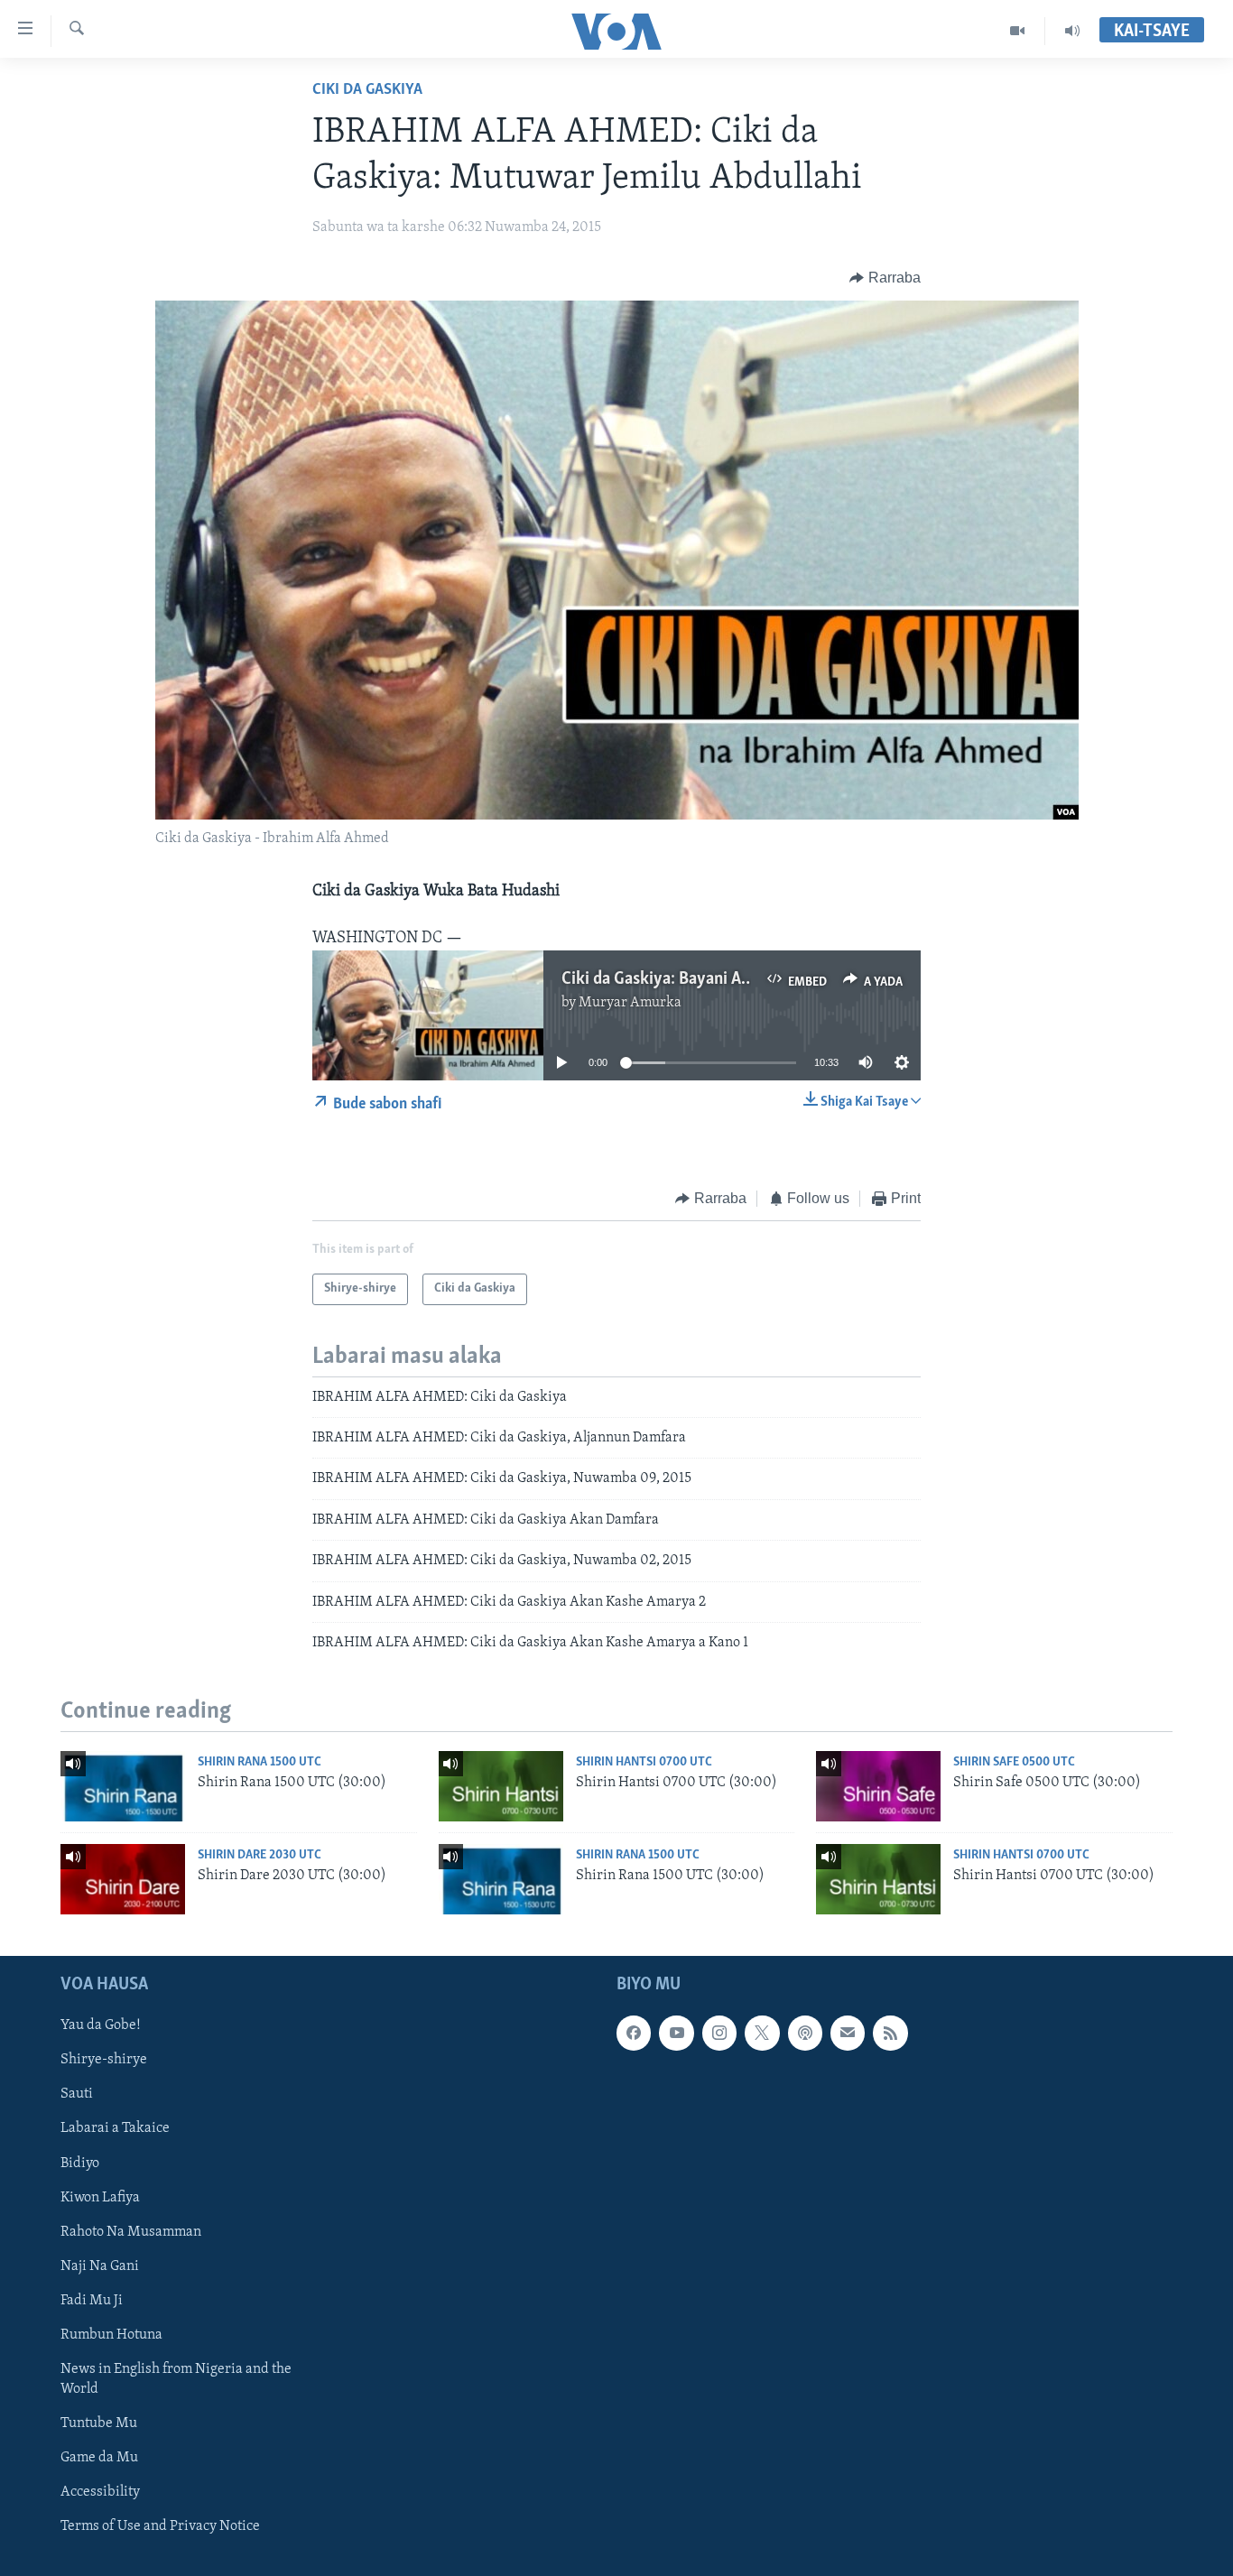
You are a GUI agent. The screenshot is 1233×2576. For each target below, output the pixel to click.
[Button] (885, 278)
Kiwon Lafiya (100, 2197)
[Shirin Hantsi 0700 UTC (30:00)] (501, 1786)
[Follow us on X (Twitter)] (762, 2033)
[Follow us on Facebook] (634, 2033)
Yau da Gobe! (101, 2025)
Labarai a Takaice (115, 2128)
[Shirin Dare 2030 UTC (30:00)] (123, 1879)
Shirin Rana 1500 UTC (260, 1762)
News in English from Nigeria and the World (176, 2378)
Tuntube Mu (99, 2423)
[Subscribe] (848, 2033)
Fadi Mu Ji (92, 2300)
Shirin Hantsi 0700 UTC (644, 1762)
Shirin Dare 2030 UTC (260, 1855)
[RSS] (890, 2033)
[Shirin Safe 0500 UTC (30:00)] (878, 1786)
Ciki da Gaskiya (367, 90)
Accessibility (100, 2492)
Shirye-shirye (104, 2060)
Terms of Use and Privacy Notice (160, 2526)
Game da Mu (99, 2458)
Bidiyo (80, 2163)
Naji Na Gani (100, 2266)
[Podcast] (805, 2033)
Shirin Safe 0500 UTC (1014, 1762)
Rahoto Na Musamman (131, 2231)
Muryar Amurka (630, 1003)
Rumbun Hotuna (111, 2334)
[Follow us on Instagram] (719, 2033)
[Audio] (1072, 31)
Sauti (77, 2094)
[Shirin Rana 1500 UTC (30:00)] (123, 1786)
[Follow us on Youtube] (676, 2033)
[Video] (1018, 31)
